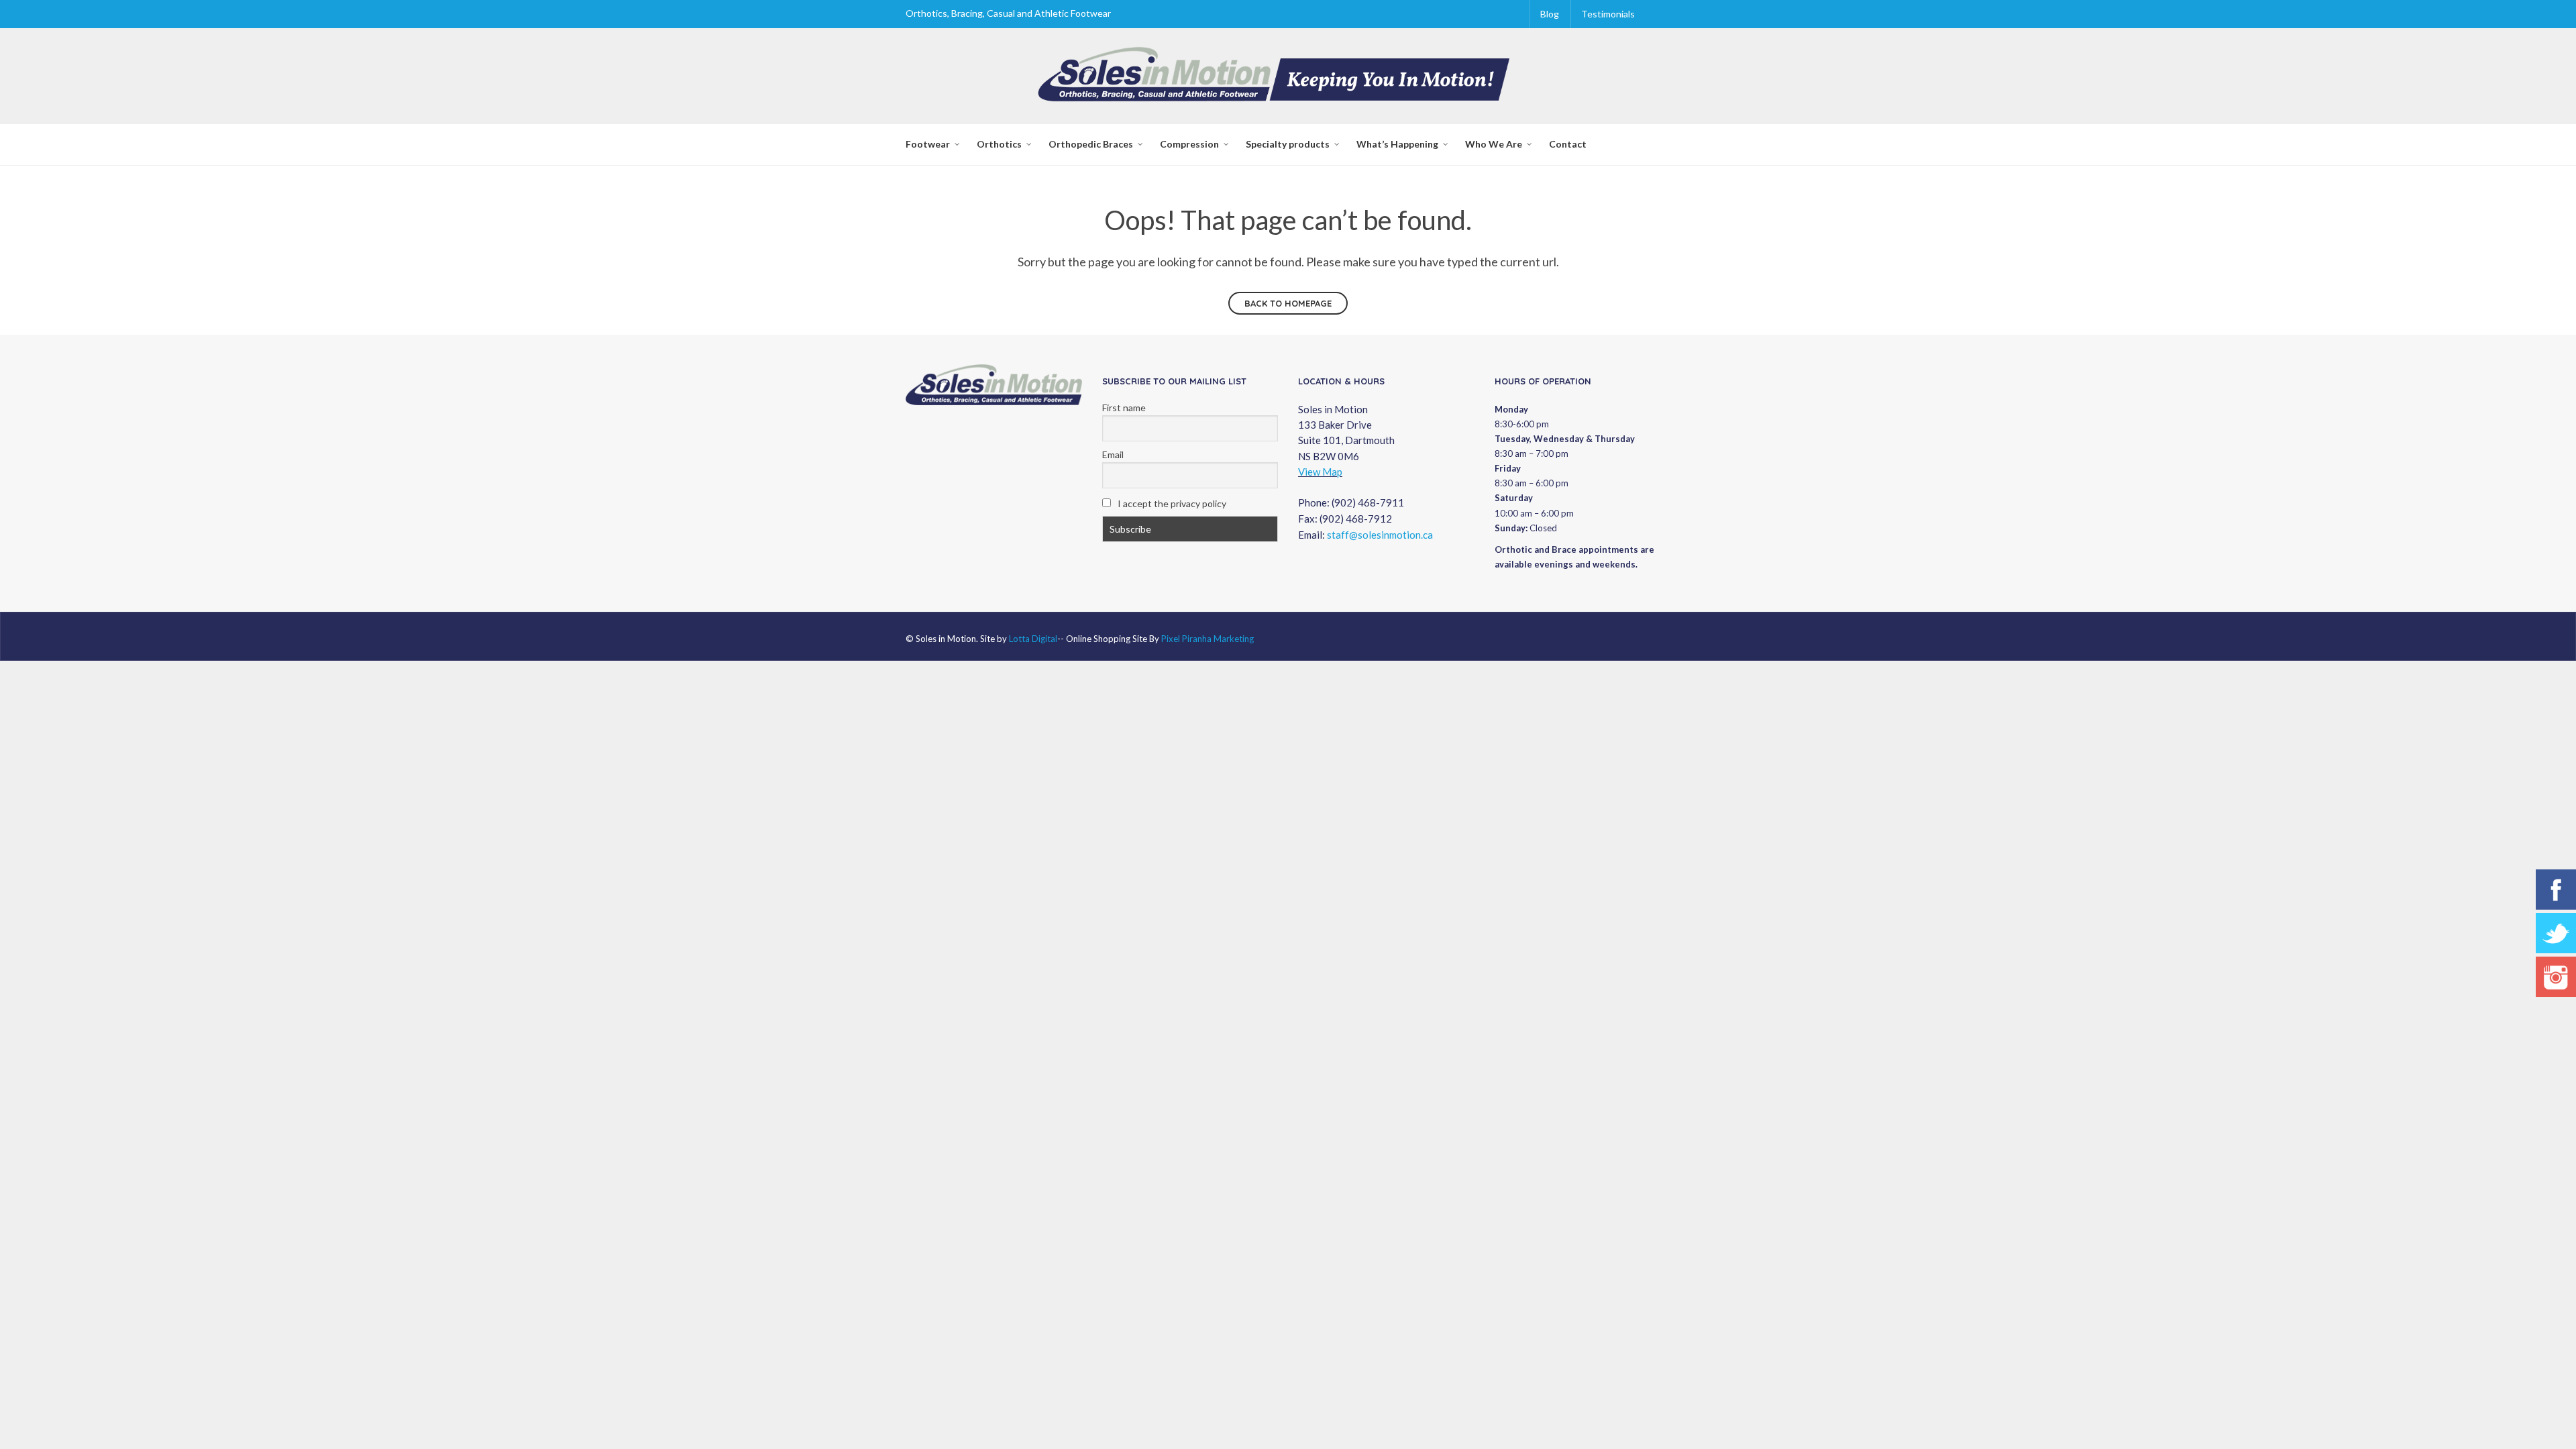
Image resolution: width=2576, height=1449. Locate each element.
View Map (1320, 472)
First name (1124, 408)
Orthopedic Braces (1091, 144)
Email (1113, 454)
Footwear (928, 144)
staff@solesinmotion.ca (1380, 535)
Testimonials (1608, 14)
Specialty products (1288, 144)
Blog (1550, 14)
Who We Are (1494, 144)
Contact (1568, 144)
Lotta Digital (1033, 639)
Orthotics (999, 144)
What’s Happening (1397, 144)
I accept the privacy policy (1171, 503)
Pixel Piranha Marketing (1207, 639)
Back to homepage (1288, 303)
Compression (1189, 144)
